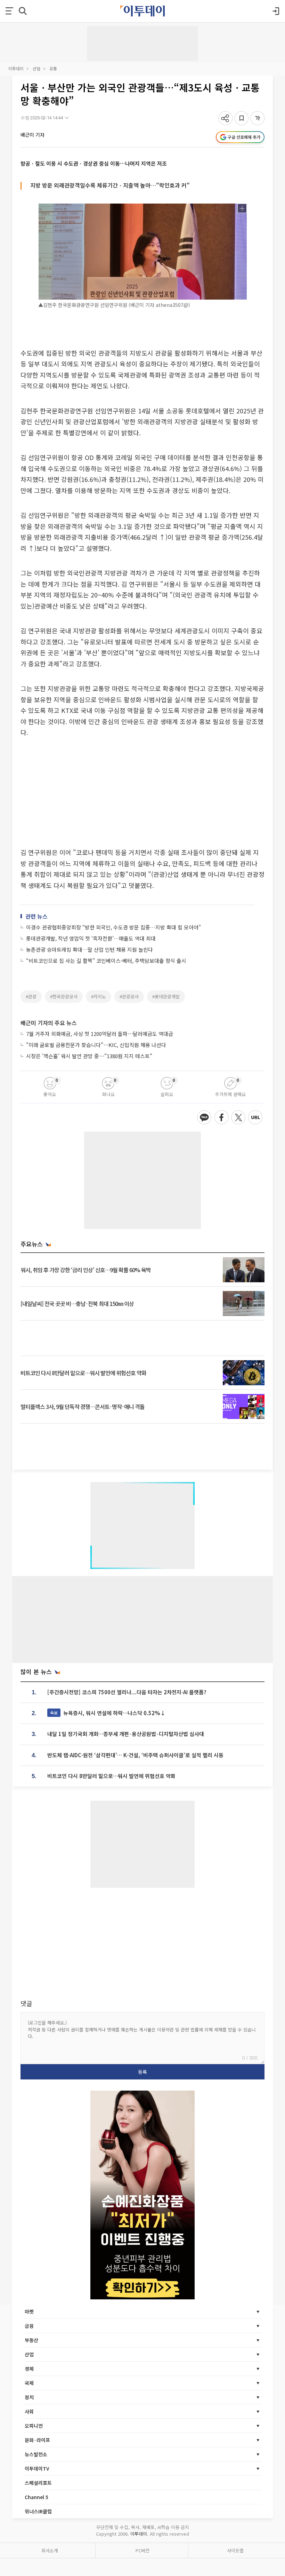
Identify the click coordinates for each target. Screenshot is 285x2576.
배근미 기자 (32, 135)
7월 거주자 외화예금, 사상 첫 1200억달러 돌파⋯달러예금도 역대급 (100, 1034)
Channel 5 (36, 2497)
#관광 (31, 996)
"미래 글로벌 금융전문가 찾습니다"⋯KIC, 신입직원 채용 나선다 (96, 1045)
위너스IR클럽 (38, 2511)
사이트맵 (235, 2550)
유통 (53, 68)
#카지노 (99, 996)
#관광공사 (129, 996)
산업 (36, 68)
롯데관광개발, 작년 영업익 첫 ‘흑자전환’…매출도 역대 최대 (91, 938)
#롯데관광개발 (166, 996)
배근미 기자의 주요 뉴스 (49, 1023)
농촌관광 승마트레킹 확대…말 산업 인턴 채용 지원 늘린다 (89, 949)
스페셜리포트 (38, 2483)
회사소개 (50, 2550)
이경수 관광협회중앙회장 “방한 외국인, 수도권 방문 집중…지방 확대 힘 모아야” (113, 927)
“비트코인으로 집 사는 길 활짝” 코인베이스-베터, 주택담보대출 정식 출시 (106, 961)
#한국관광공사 (64, 996)
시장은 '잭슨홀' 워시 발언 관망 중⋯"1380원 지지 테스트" (89, 1056)
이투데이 (16, 68)
